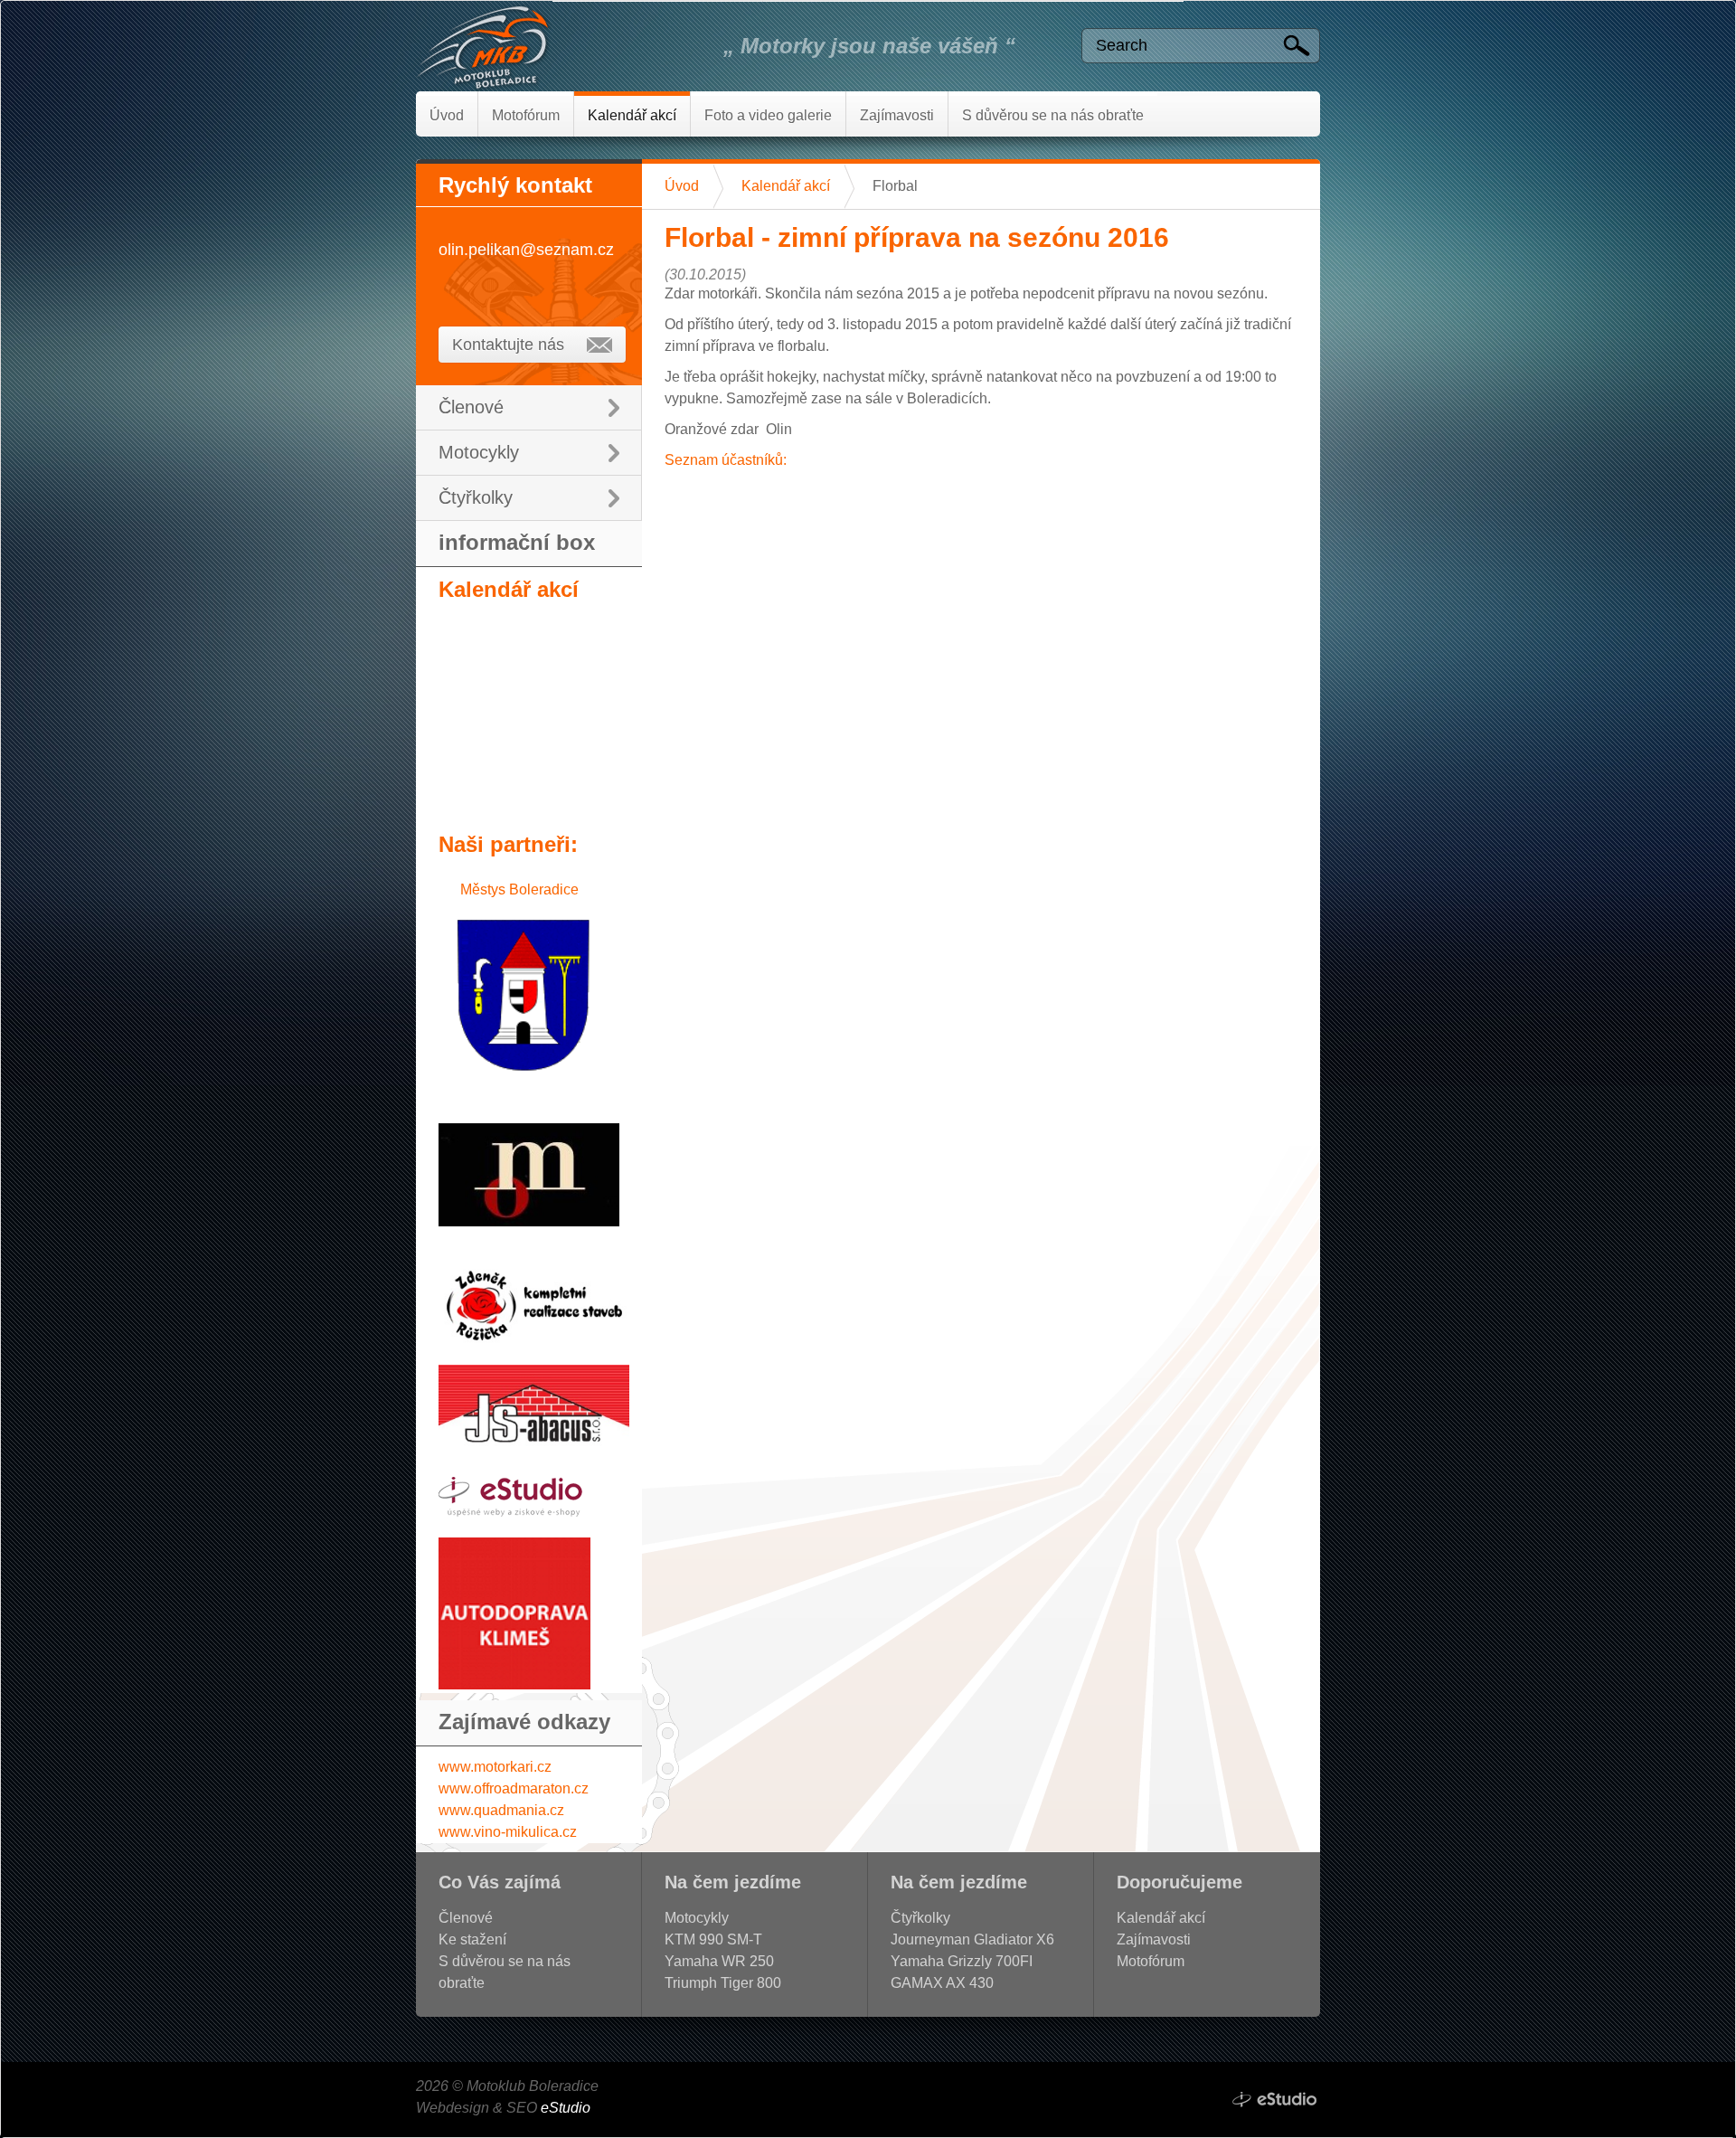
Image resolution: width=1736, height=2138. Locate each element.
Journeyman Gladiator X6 (972, 1939)
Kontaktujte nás (508, 345)
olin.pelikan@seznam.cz (526, 250)
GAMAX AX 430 (942, 1983)
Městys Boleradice (519, 889)
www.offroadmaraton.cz (514, 1788)
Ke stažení (472, 1939)
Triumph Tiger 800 (723, 1983)
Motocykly (479, 452)
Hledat (1301, 47)
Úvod (682, 186)
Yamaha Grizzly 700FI (962, 1961)
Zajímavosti (897, 115)
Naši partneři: (508, 844)
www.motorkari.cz (495, 1767)
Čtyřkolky (476, 497)
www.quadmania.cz (501, 1810)
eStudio (566, 2108)
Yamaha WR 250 (719, 1961)
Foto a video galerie (768, 115)
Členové (471, 407)
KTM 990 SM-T (713, 1939)
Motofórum (526, 115)
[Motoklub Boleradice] (529, 46)
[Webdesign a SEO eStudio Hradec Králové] (1275, 2100)
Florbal (895, 186)
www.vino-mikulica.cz (508, 1832)
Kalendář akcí (786, 186)
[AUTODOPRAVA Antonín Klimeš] (514, 1684)
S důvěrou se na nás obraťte (1053, 115)
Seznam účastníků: (726, 460)
